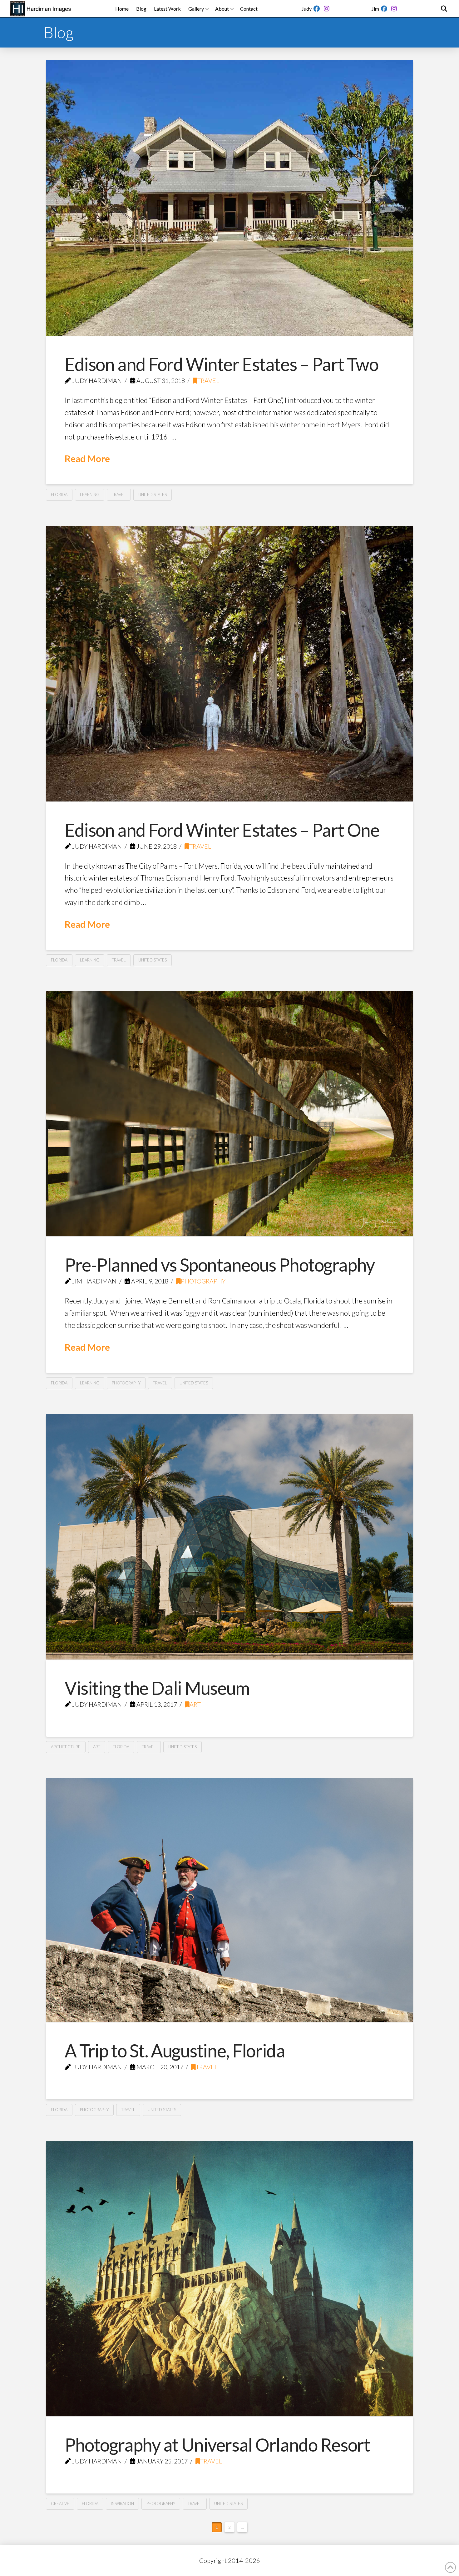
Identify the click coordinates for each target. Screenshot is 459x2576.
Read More (87, 458)
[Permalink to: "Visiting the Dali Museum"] (230, 1537)
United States (153, 495)
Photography (203, 1281)
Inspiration (122, 2503)
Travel (208, 381)
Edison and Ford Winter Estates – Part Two (221, 364)
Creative (60, 2503)
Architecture (66, 1747)
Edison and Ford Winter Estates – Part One (222, 830)
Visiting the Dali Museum (157, 1688)
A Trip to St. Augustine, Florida (175, 2051)
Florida (59, 495)
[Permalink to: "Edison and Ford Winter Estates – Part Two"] (230, 198)
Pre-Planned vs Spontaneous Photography (220, 1265)
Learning (90, 495)
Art (195, 1704)
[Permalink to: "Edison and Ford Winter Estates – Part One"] (230, 664)
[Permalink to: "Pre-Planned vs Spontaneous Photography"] (230, 1114)
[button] (444, 9)
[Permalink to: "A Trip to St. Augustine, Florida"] (230, 1900)
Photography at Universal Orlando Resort (217, 2445)
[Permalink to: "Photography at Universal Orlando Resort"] (230, 2279)
